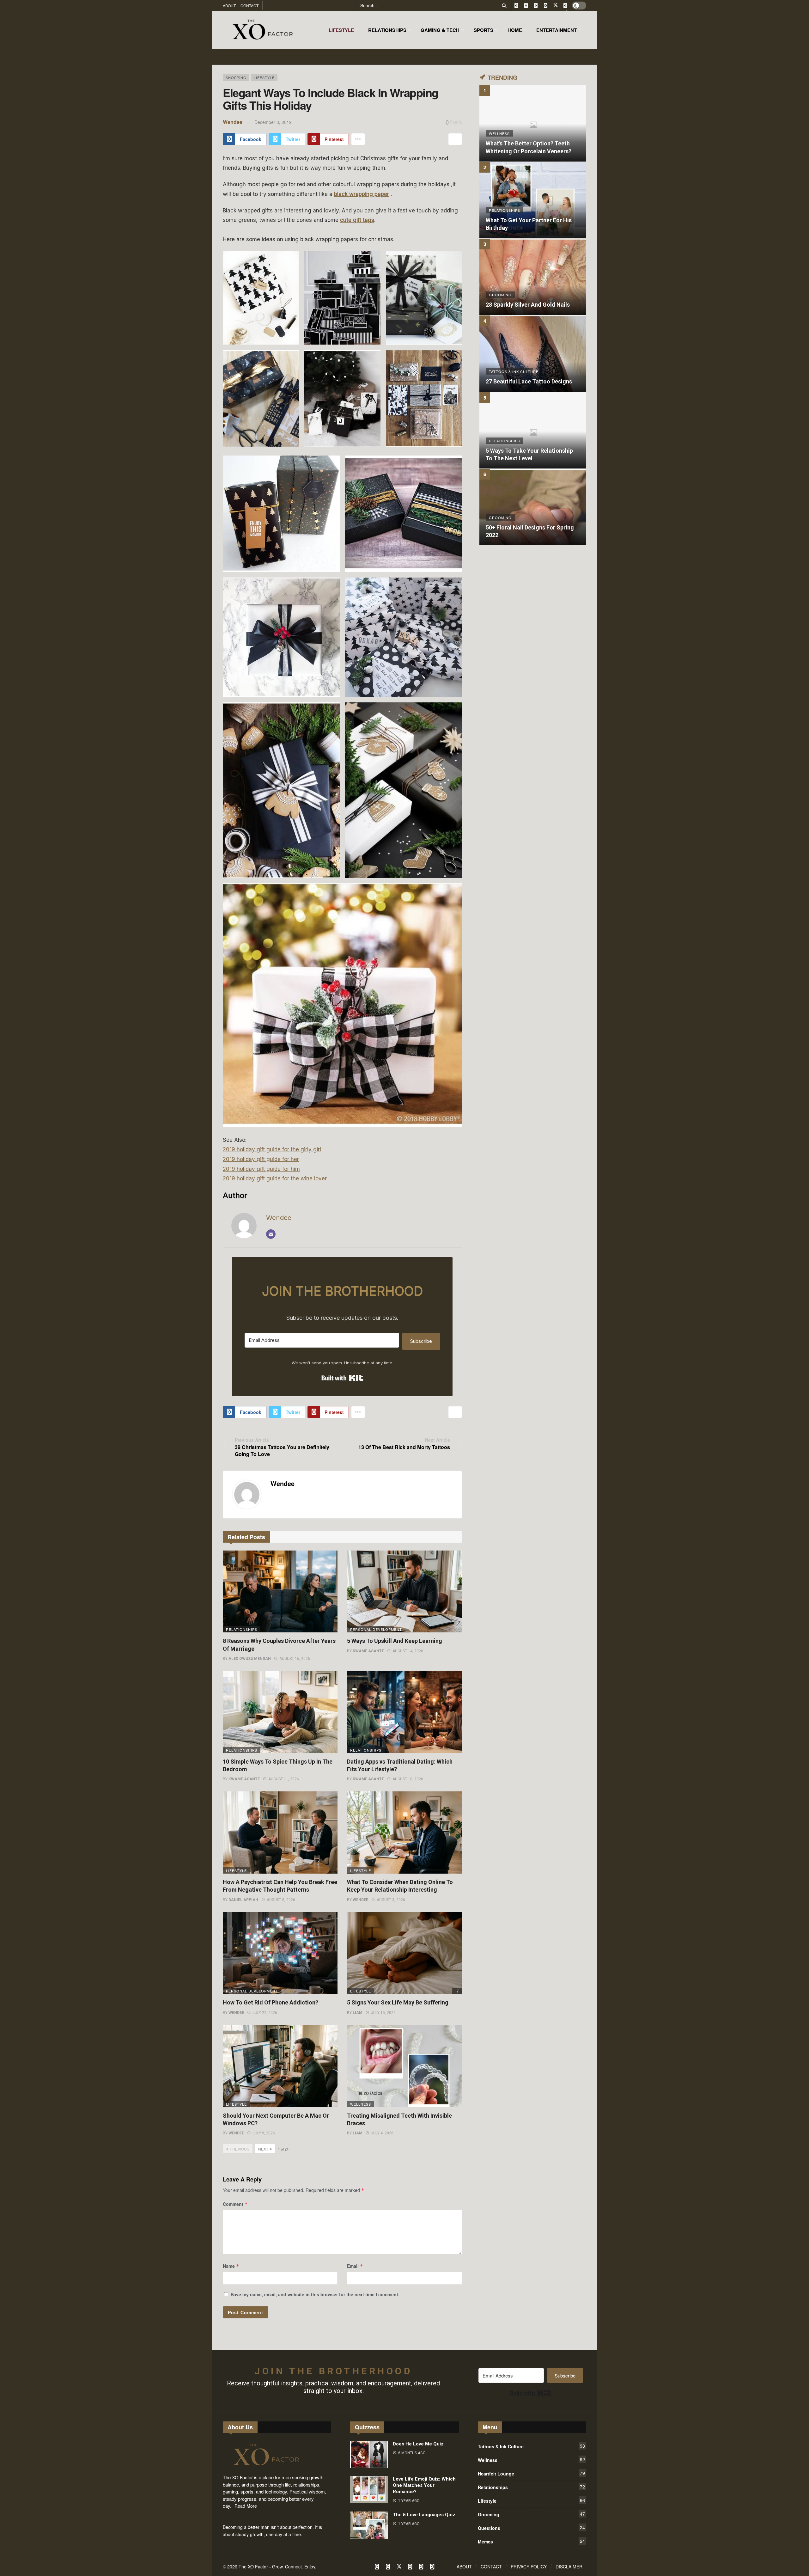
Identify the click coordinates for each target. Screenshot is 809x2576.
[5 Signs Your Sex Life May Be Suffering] (404, 1953)
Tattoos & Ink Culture (531, 2446)
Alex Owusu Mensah (250, 1659)
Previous (240, 2149)
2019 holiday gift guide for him (261, 1169)
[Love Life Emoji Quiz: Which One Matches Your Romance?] (369, 2489)
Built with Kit (342, 1378)
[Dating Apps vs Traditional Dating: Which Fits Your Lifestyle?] (404, 1712)
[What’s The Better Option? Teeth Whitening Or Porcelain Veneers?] (533, 123)
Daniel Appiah (243, 1900)
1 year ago (409, 2501)
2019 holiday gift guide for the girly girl (272, 1149)
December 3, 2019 (273, 122)
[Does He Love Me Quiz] (369, 2454)
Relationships (242, 1629)
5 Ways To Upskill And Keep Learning (395, 1641)
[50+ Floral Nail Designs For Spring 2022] (533, 507)
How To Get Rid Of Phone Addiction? (271, 2002)
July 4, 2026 (382, 2133)
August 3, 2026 (391, 1900)
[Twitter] (526, 6)
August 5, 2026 (281, 1900)
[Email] (271, 1234)
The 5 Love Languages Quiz (424, 2515)
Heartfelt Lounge (531, 2473)
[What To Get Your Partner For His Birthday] (533, 200)
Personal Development (372, 1629)
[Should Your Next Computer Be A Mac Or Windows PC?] (280, 2066)
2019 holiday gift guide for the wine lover (275, 1178)
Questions (531, 2528)
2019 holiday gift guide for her (261, 1159)
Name (231, 2266)
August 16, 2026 (295, 1659)
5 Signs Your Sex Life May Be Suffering (398, 2002)
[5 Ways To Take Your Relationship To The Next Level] (533, 431)
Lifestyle (264, 77)
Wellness (361, 2104)
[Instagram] (546, 6)
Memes (531, 2541)
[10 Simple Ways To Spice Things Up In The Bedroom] (280, 1712)
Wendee (233, 122)
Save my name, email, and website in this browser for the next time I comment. (315, 2294)
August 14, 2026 (408, 1651)
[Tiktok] (565, 6)
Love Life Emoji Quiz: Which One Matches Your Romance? (424, 2485)
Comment (235, 2204)
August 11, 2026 (284, 1779)
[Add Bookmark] (455, 139)
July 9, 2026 (264, 2133)
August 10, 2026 (408, 1779)
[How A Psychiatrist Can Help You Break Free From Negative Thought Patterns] (280, 1833)
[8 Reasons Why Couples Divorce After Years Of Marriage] (280, 1592)
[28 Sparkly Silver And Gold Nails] (533, 277)
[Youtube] (536, 6)
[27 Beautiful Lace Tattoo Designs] (533, 354)
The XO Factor (253, 2567)
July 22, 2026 (265, 2013)
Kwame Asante (368, 1651)
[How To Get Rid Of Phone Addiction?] (280, 1953)
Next (263, 2149)
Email (355, 2266)
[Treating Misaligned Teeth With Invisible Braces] (404, 2066)
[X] (555, 6)
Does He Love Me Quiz (418, 2444)
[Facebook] (516, 6)
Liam (358, 2013)
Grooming (531, 2514)
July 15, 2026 (383, 2013)
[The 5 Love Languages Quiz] (369, 2525)
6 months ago (412, 2453)
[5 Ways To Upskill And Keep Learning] (404, 1592)
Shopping (236, 77)
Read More (246, 2506)
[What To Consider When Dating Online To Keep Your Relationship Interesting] (404, 1833)
